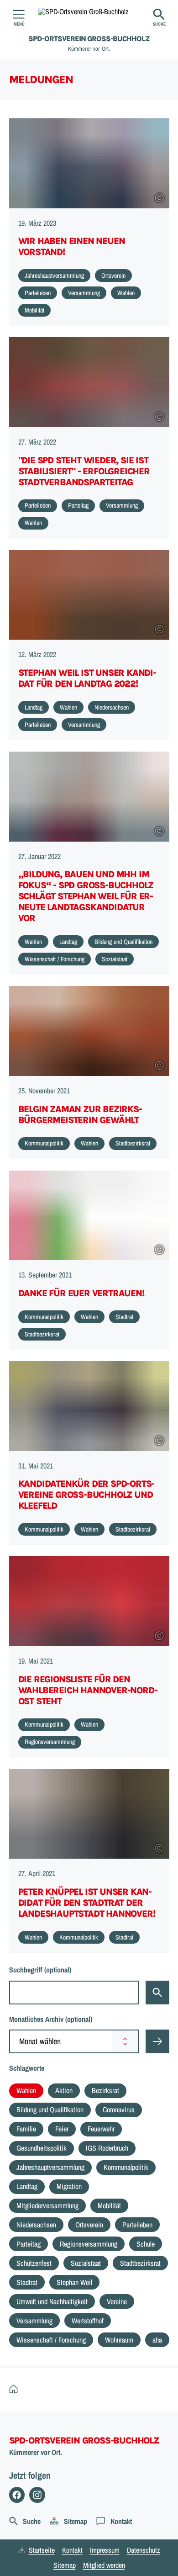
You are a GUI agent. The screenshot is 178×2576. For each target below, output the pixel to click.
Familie (26, 2129)
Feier (62, 2129)
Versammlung (34, 2321)
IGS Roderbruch (107, 2148)
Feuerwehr (101, 2129)
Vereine (117, 2301)
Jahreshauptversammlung (50, 2167)
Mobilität (109, 2205)
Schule (146, 2244)
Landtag (27, 2186)
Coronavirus (119, 2110)
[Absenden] (157, 2041)
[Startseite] (16, 2389)
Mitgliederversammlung (47, 2205)
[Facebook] (17, 2495)
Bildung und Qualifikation (50, 2110)
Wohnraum (119, 2340)
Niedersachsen (36, 2225)
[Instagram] (37, 2495)
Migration (69, 2186)
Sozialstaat (86, 2263)
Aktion (64, 2090)
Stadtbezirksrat (140, 2263)
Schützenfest (34, 2263)
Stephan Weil (74, 2282)
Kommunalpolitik (126, 2167)
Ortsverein (89, 2225)
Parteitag (29, 2244)
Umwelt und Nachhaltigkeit (52, 2301)
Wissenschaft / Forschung (51, 2340)
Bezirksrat (105, 2090)
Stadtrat (27, 2282)
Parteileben (137, 2225)
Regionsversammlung (89, 2244)
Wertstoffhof (88, 2321)
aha (157, 2340)
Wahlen (26, 2090)
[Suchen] (157, 1993)
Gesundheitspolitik (42, 2148)
